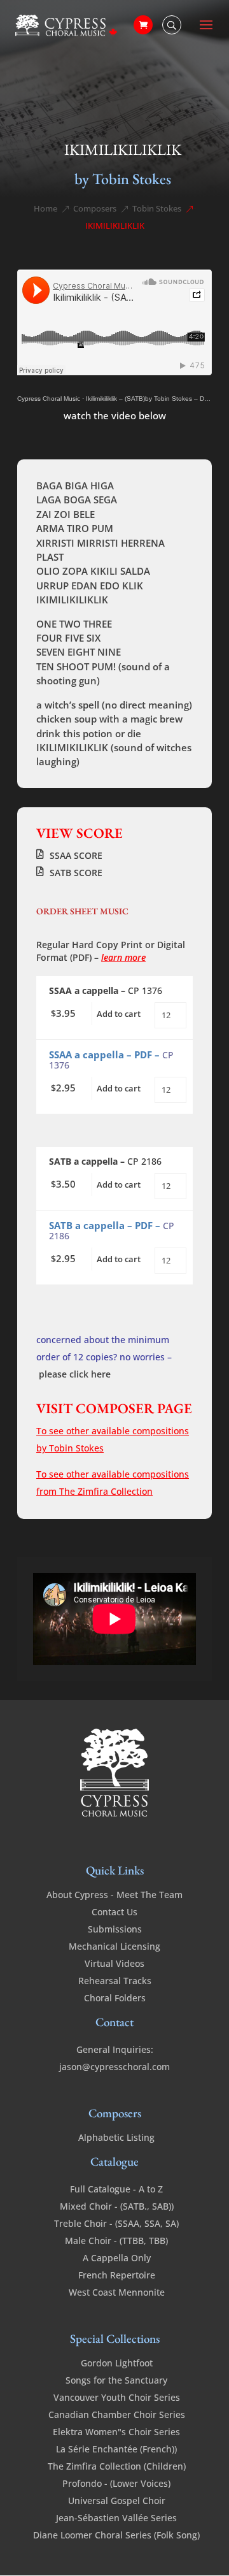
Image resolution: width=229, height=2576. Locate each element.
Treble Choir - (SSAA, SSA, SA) (116, 2223)
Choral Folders (115, 1998)
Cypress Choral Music (49, 399)
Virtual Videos (114, 1963)
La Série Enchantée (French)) (116, 2449)
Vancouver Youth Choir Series (117, 2397)
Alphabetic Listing (116, 2137)
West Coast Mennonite (117, 2292)
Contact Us (114, 1912)
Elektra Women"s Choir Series (116, 2432)
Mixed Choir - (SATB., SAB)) (117, 2206)
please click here (75, 1374)
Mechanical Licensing (114, 1946)
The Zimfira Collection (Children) (117, 2466)
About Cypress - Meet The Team (114, 1895)
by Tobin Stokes (123, 179)
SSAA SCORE (76, 855)
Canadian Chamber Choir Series (117, 2414)
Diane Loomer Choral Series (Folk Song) (116, 2535)
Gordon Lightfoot (117, 2363)
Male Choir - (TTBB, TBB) (116, 2241)
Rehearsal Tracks (115, 1981)
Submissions (115, 1929)
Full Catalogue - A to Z (116, 2189)
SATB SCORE (76, 873)
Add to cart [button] (119, 1014)
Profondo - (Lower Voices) (116, 2483)
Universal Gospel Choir (117, 2500)
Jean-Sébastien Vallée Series (116, 2518)
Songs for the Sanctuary (116, 2380)
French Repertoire (117, 2275)
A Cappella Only (117, 2258)
